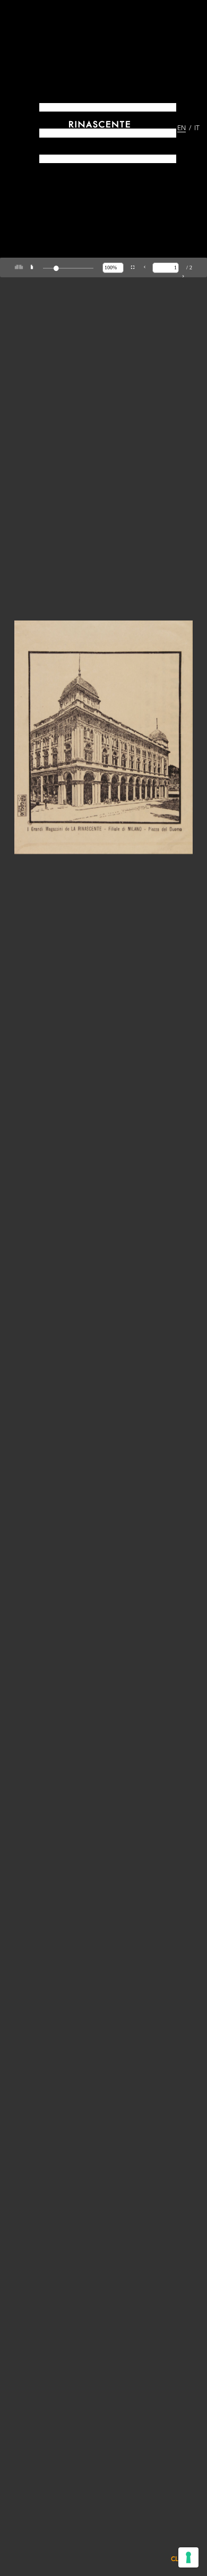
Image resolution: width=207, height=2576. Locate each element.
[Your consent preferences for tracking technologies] (188, 2557)
